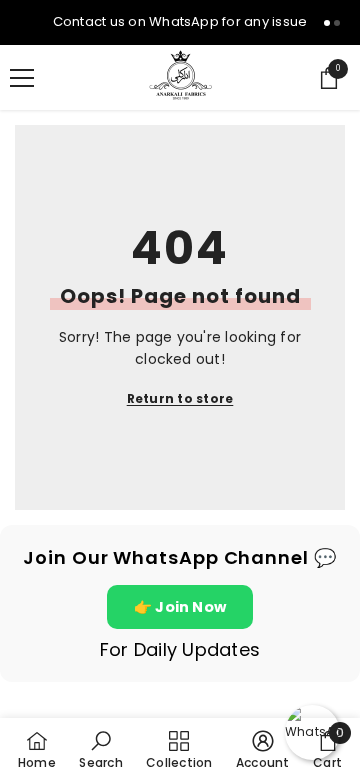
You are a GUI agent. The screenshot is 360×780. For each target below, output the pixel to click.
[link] (100, 749)
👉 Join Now (180, 607)
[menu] (22, 78)
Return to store (180, 398)
